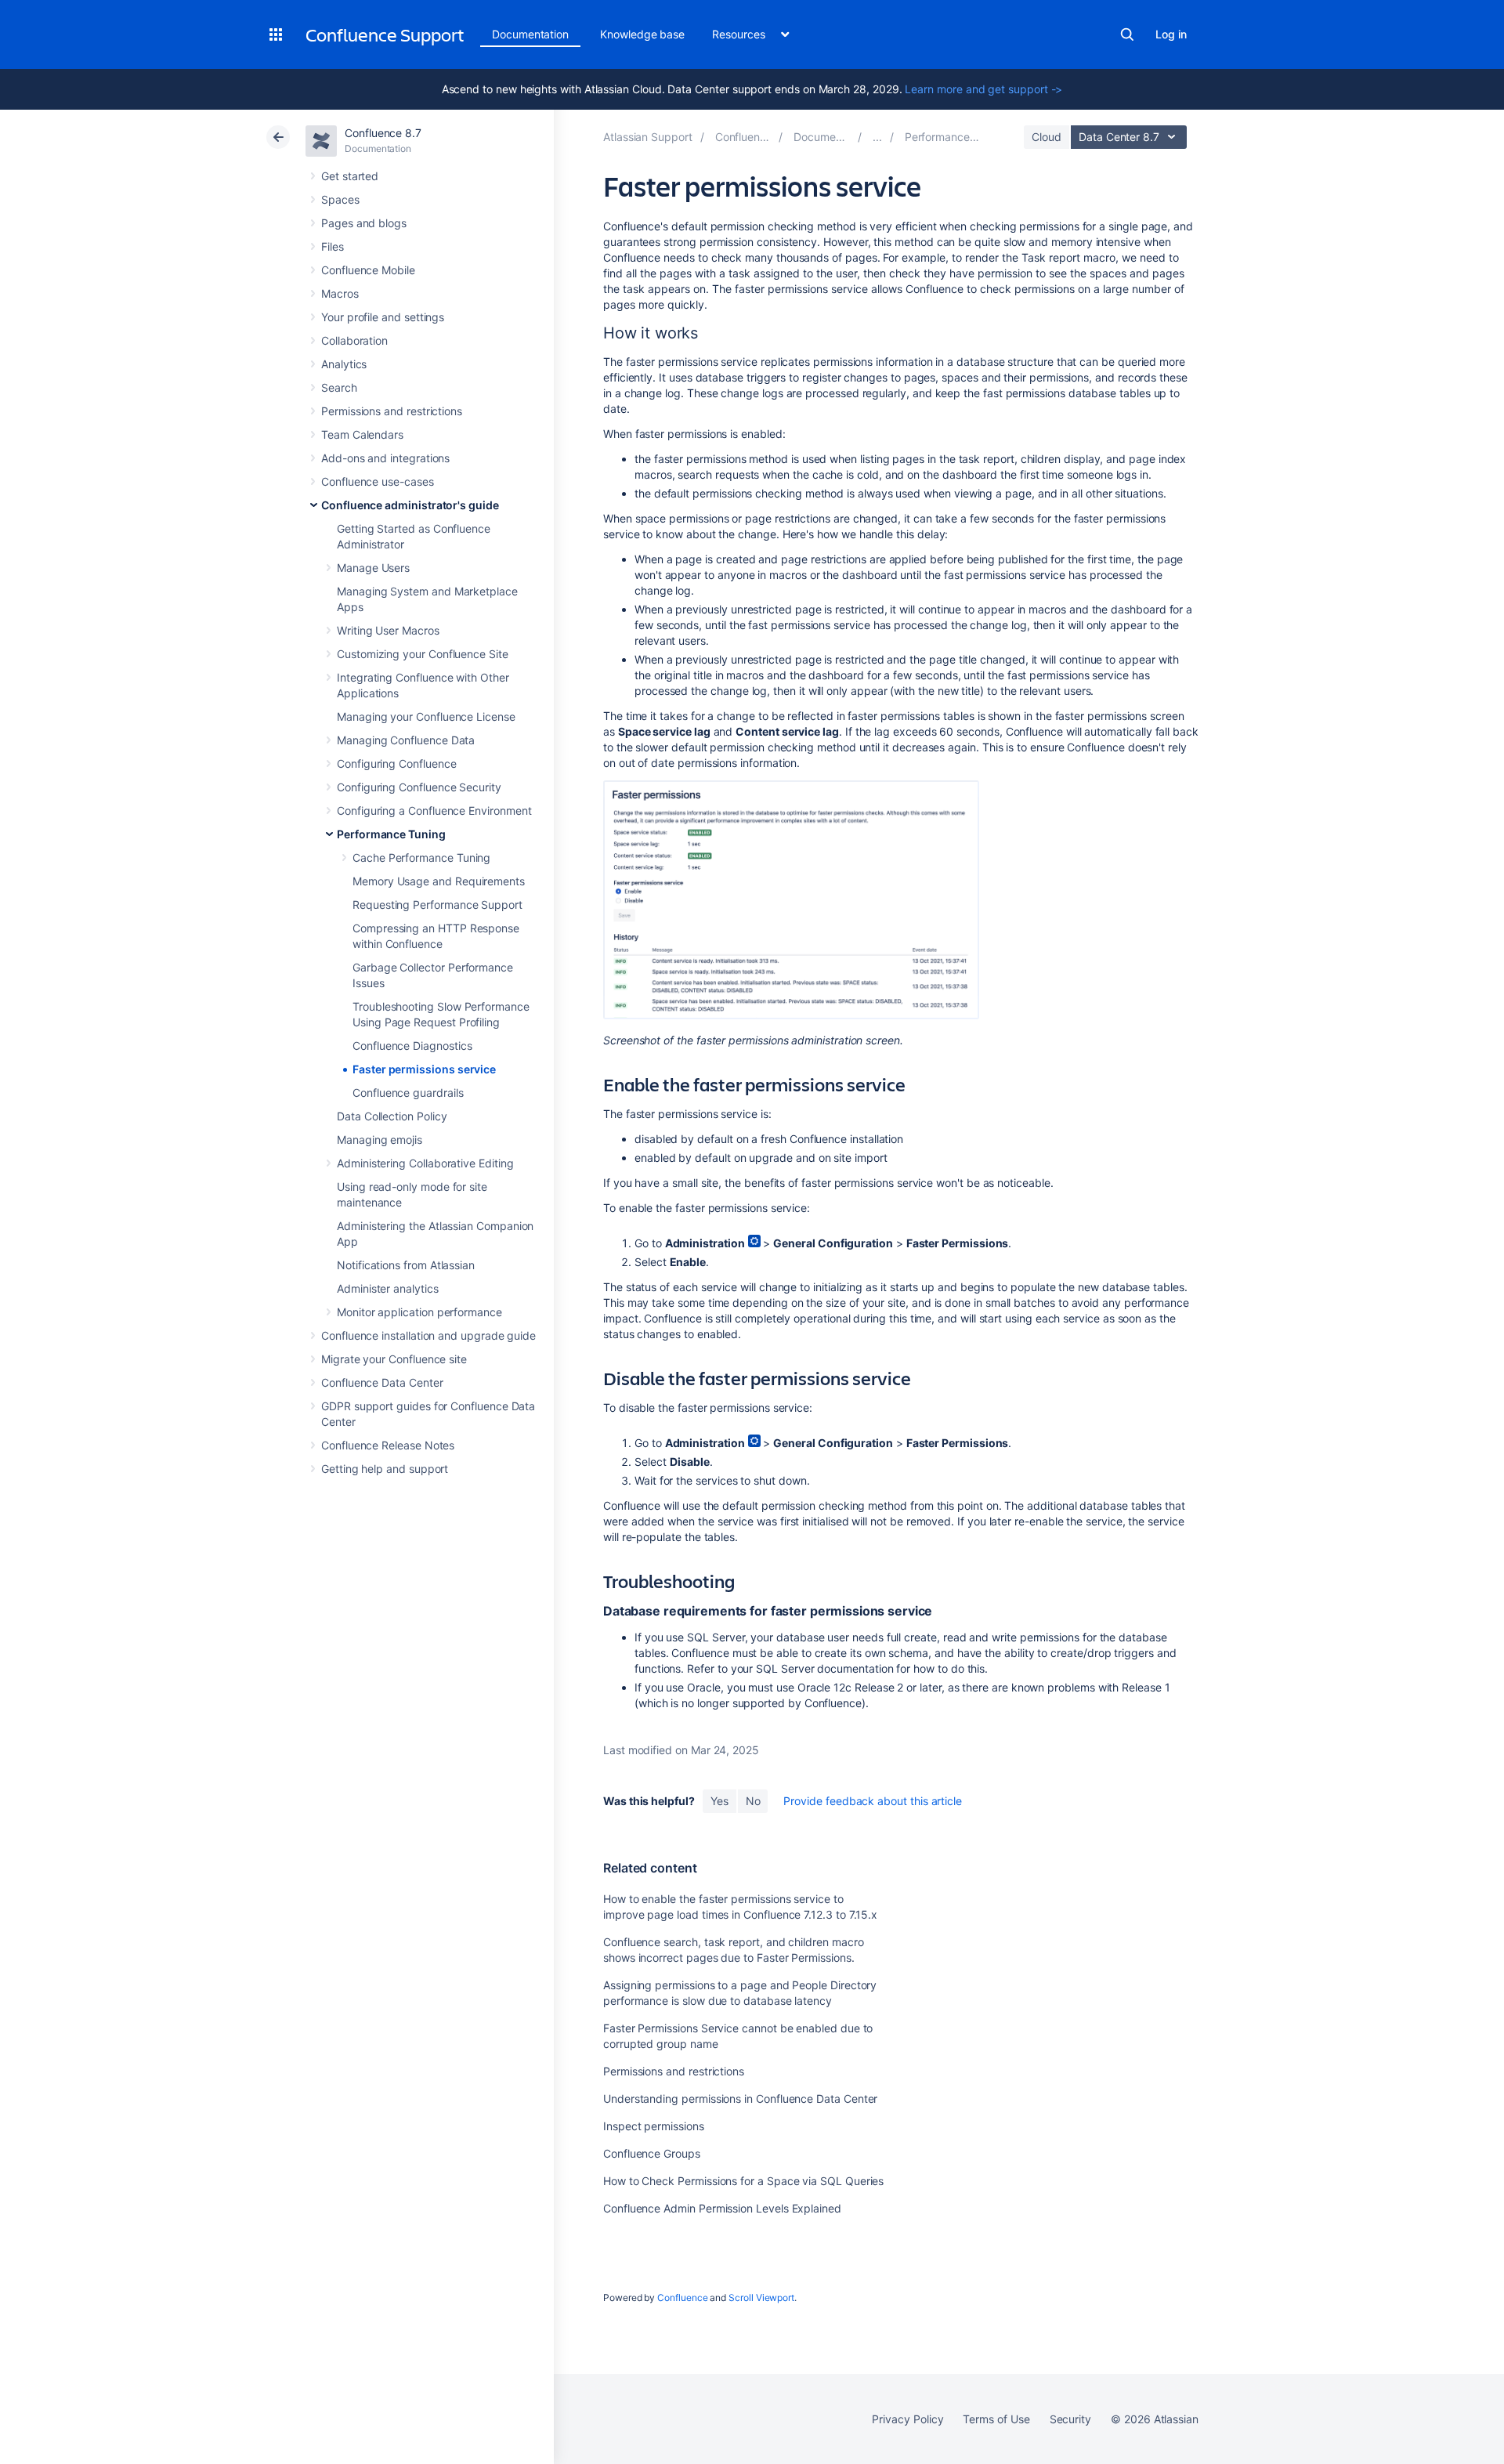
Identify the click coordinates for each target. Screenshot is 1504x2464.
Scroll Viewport (761, 2298)
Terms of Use (996, 2419)
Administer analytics (388, 1288)
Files (333, 246)
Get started (350, 176)
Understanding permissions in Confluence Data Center (740, 2099)
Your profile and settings (383, 317)
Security (1070, 2419)
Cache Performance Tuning (421, 858)
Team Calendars (362, 434)
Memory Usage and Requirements (439, 881)
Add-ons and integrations (385, 458)
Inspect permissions (654, 2126)
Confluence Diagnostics (412, 1046)
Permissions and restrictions (392, 411)
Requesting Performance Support (437, 905)
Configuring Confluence (396, 763)
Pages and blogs (364, 223)
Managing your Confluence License (426, 716)
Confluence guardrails (408, 1093)
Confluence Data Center (382, 1382)
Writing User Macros (388, 630)
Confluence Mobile (368, 270)
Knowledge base (642, 34)
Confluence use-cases (378, 481)
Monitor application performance (419, 1312)
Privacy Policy (907, 2419)
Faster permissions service (424, 1069)
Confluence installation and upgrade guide (428, 1335)
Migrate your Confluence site (394, 1359)
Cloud (1047, 137)
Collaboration (354, 340)
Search (1127, 34)
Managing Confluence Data (406, 740)
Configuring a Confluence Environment (434, 810)
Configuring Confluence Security (419, 787)
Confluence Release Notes (388, 1445)
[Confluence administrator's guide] (877, 137)
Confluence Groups (652, 2153)
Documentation (530, 34)
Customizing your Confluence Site (423, 654)
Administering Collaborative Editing (425, 1163)
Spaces (340, 199)
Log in (1171, 34)
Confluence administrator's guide (410, 505)
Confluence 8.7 (383, 133)
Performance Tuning (391, 834)
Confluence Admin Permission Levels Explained (722, 2208)
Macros (340, 293)
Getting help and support (385, 1469)
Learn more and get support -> (983, 89)
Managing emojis (380, 1140)
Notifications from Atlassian (406, 1265)
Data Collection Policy (392, 1116)
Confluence (682, 2298)
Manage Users (373, 568)
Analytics (344, 364)
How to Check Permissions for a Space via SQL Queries (743, 2181)
